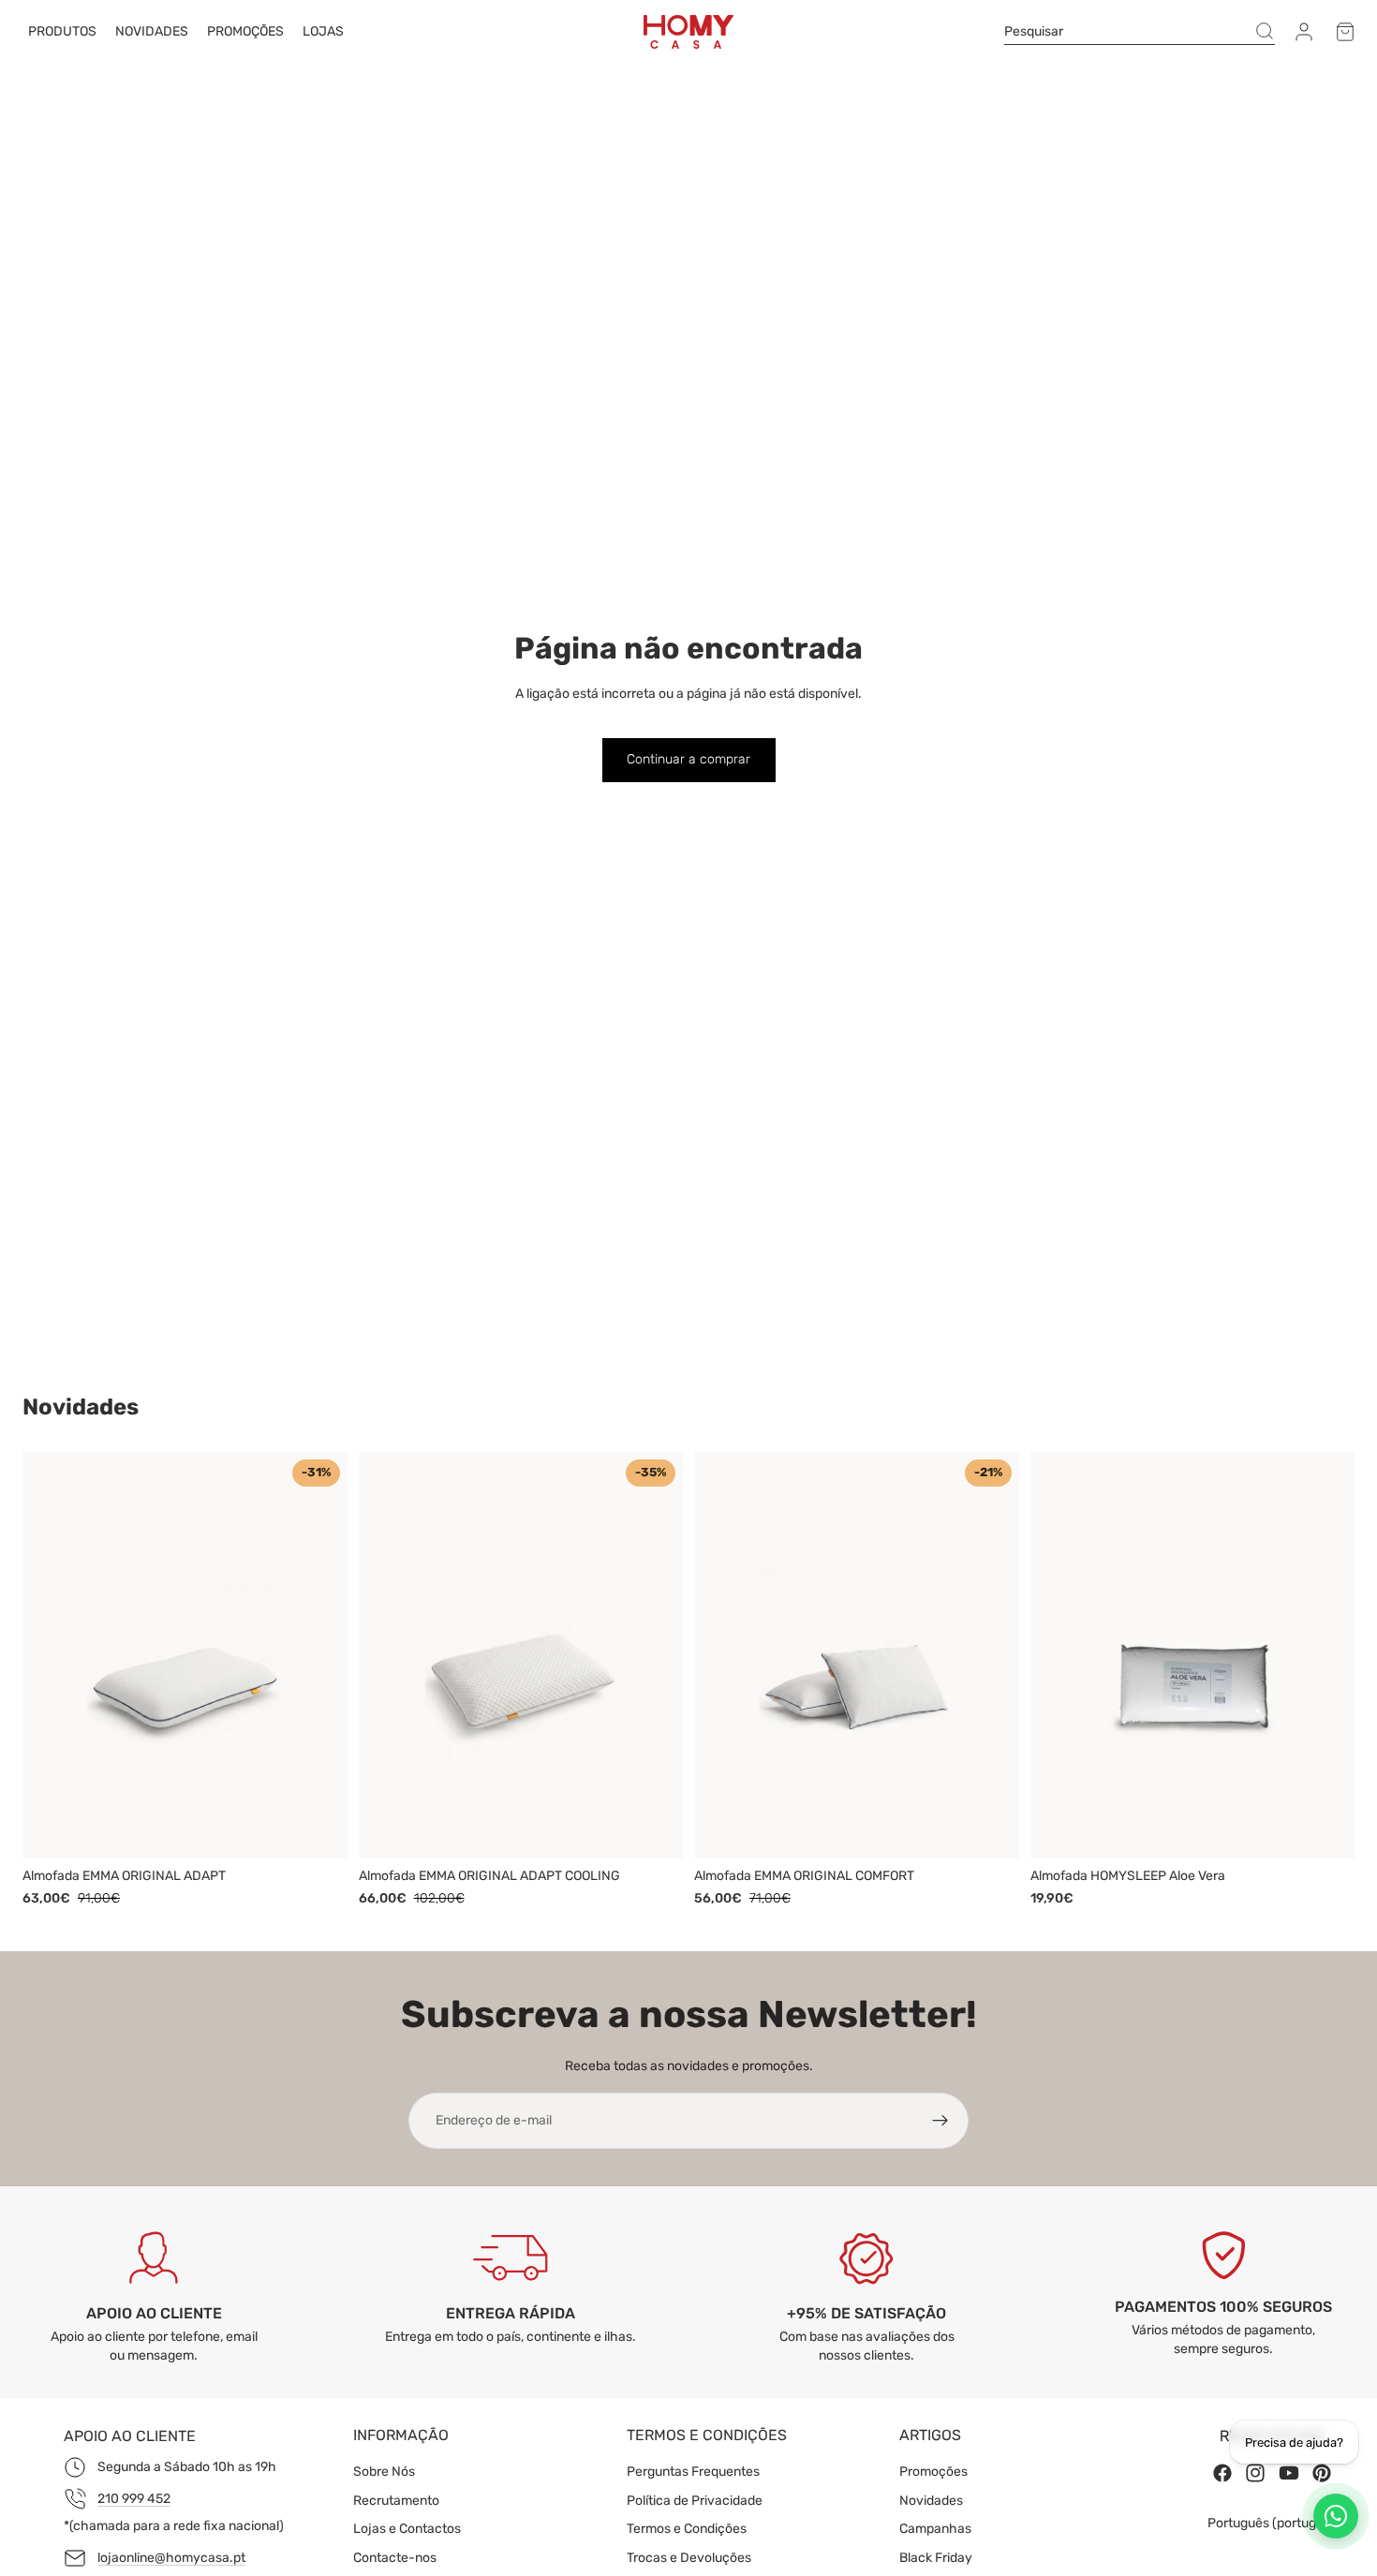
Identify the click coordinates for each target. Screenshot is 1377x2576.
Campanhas (935, 2529)
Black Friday (936, 2558)
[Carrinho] (1345, 32)
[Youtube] (1289, 2474)
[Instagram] (1255, 2474)
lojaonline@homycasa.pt (171, 2558)
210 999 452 (134, 2499)
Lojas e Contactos (407, 2529)
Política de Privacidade (695, 2501)
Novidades (931, 2501)
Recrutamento (396, 2501)
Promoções (933, 2472)
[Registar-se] (940, 2121)
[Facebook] (1222, 2474)
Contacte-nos (395, 2558)
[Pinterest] (1322, 2474)
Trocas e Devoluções (689, 2558)
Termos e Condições (687, 2529)
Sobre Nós (384, 2472)
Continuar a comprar (688, 759)
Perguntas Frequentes (693, 2472)
